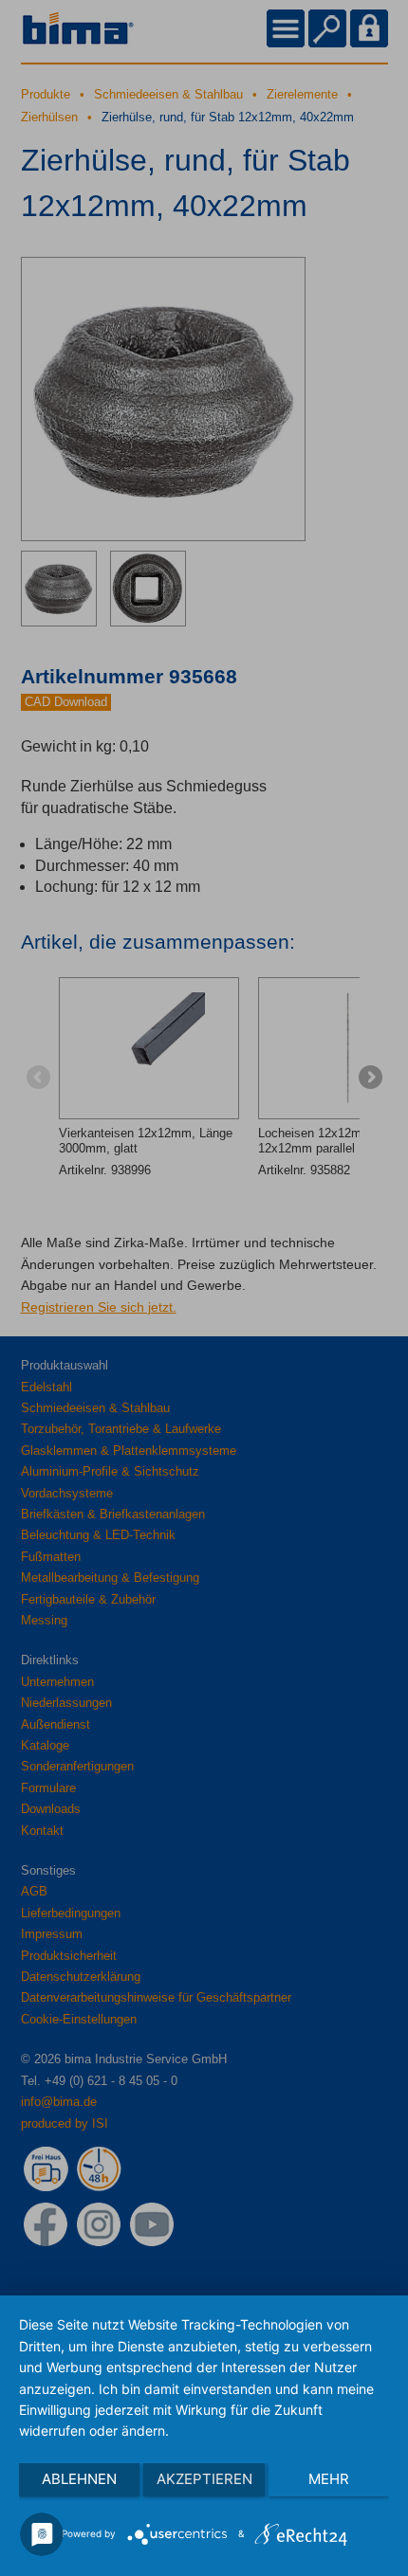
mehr (329, 2479)
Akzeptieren (204, 2479)
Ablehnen (79, 2479)
